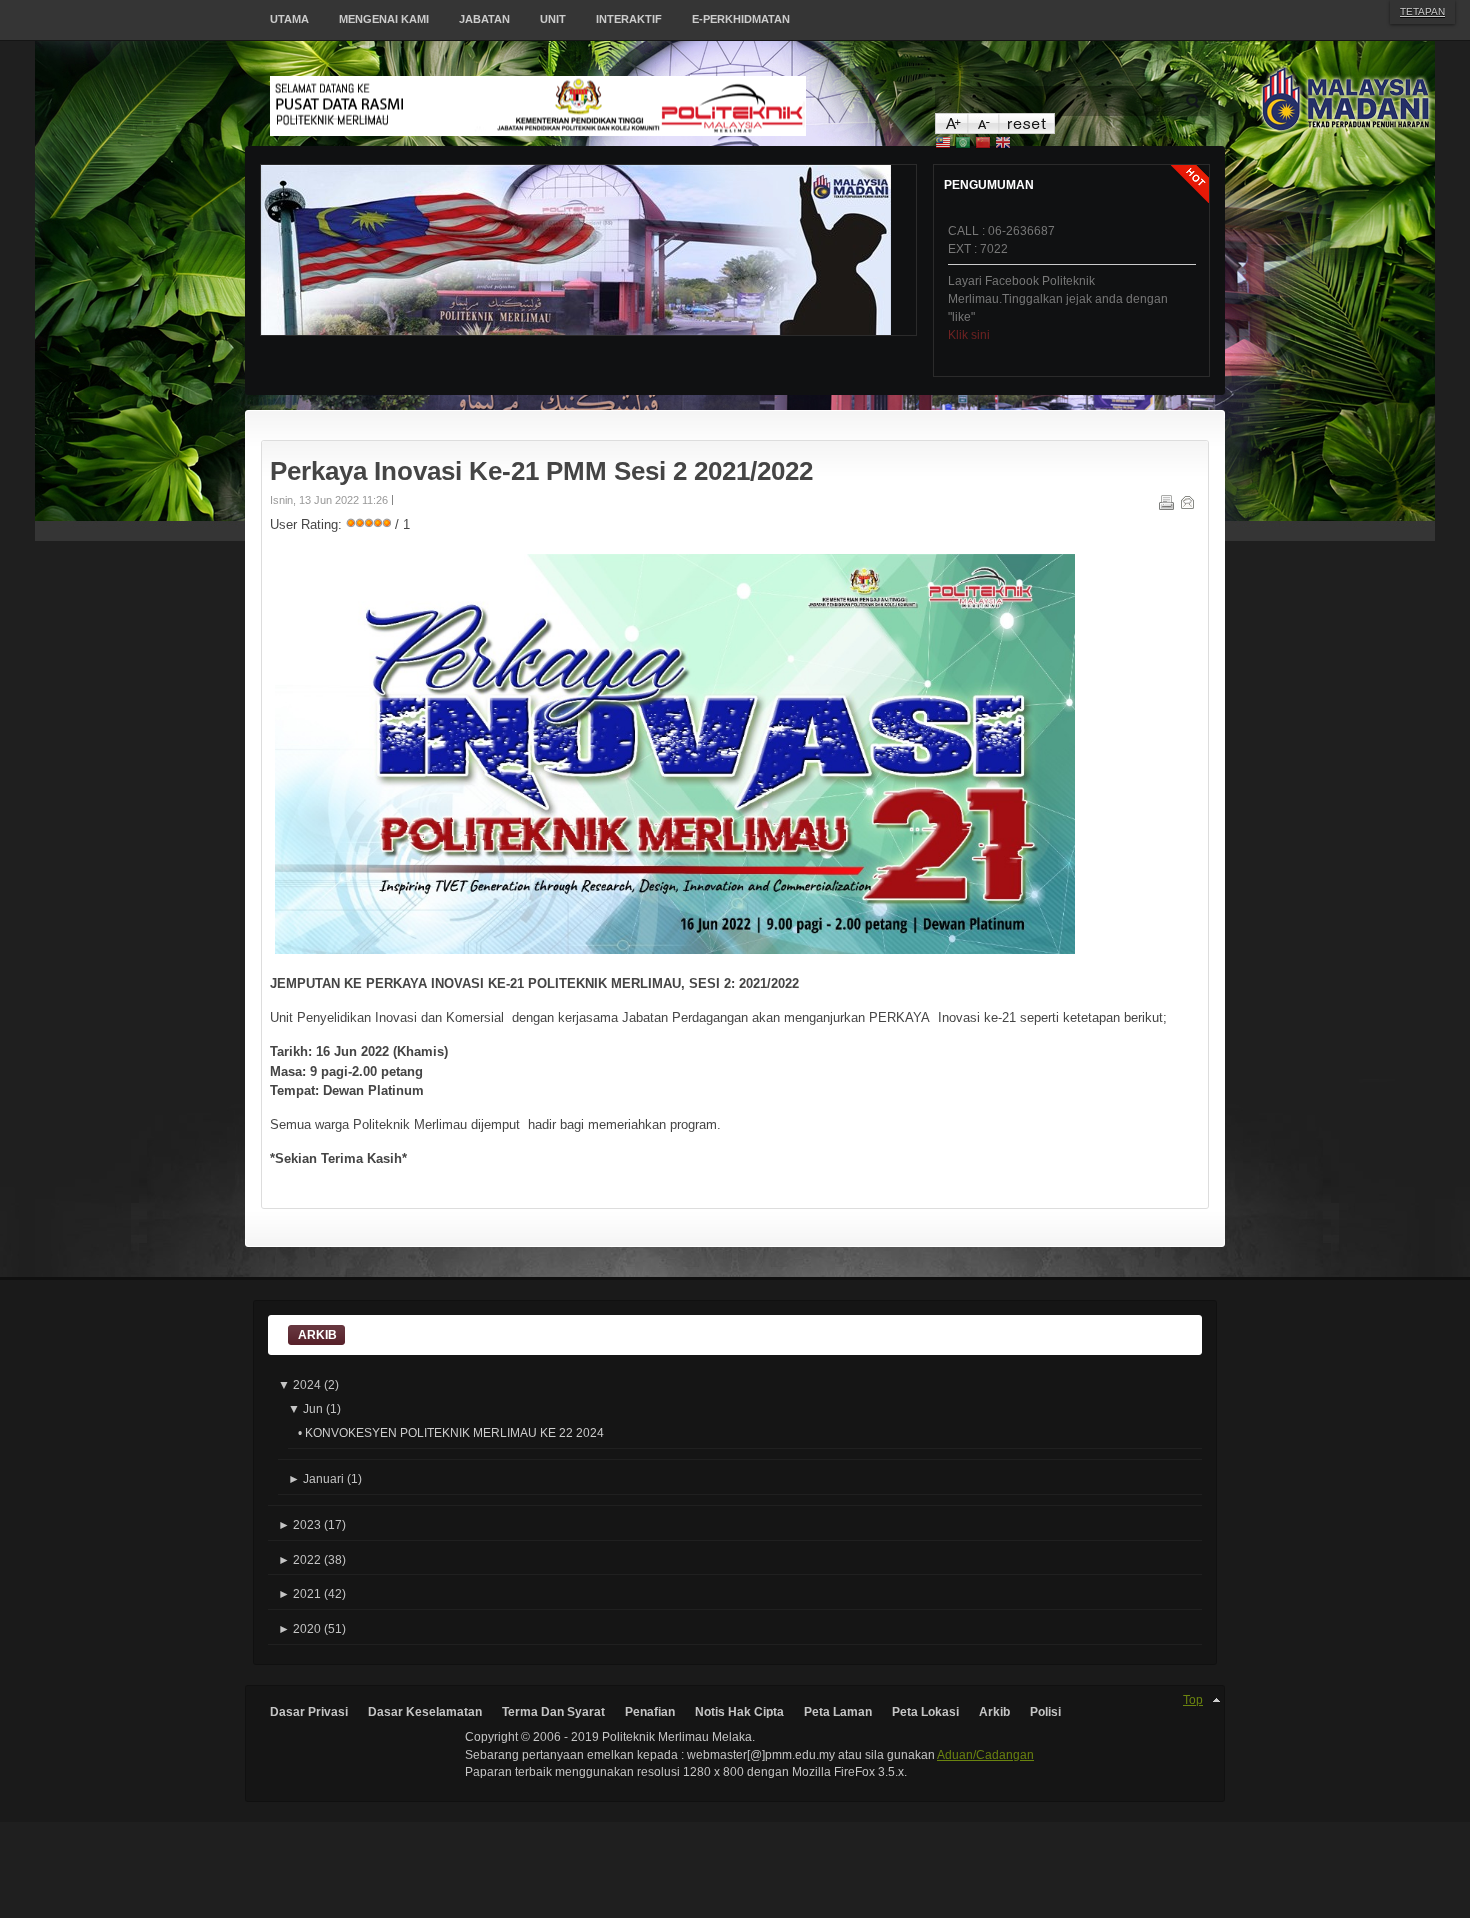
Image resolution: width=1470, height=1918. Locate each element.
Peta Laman (838, 1712)
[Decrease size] (982, 129)
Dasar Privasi (309, 1712)
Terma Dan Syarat (553, 1712)
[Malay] (943, 144)
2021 (299, 1593)
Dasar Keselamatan (425, 1712)
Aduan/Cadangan (985, 1754)
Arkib (994, 1712)
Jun (305, 1408)
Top (1193, 1699)
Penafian (650, 1712)
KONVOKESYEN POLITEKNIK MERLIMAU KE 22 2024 (454, 1432)
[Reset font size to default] (1026, 129)
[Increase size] (951, 129)
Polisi (1045, 1712)
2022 (299, 1559)
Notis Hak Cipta (739, 1712)
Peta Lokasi (925, 1712)
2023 (299, 1524)
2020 (299, 1628)
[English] (1003, 144)
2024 (299, 1384)
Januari (316, 1478)
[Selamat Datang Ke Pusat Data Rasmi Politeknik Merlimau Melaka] (603, 106)
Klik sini (969, 300)
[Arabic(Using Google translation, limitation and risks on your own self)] (963, 144)
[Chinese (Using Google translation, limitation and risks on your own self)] (983, 144)
